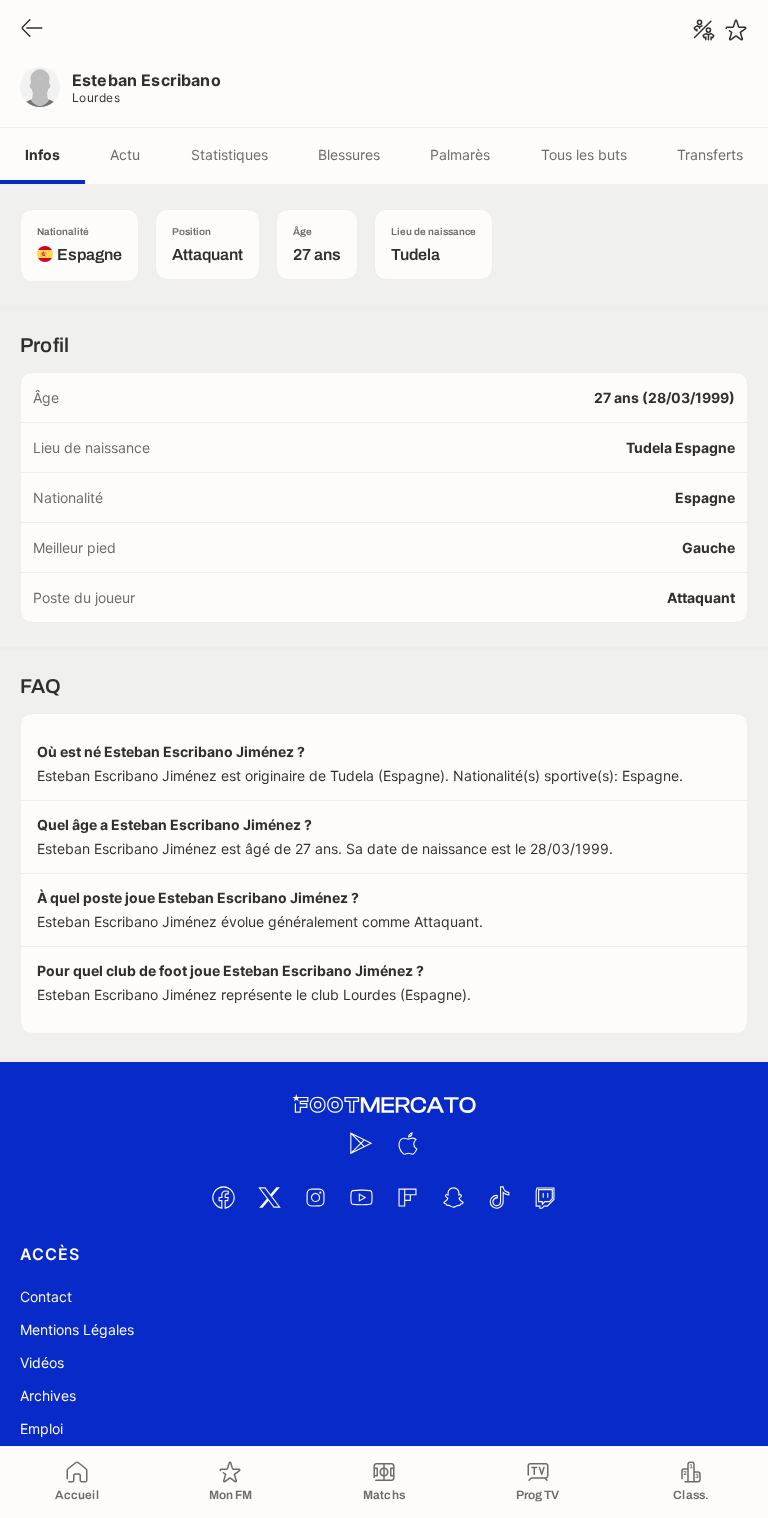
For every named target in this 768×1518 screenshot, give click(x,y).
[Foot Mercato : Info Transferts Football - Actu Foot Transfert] (384, 1105)
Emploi (41, 1428)
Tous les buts (584, 154)
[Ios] (407, 1143)
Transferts (710, 154)
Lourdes (96, 97)
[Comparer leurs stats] (704, 30)
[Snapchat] (453, 1197)
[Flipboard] (407, 1197)
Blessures (349, 154)
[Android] (361, 1143)
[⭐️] (736, 30)
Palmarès (460, 154)
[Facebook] (223, 1197)
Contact (46, 1296)
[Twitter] (269, 1197)
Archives (48, 1395)
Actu (125, 154)
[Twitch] (545, 1197)
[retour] (32, 29)
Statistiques (229, 154)
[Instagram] (315, 1197)
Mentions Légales (77, 1329)
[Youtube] (361, 1197)
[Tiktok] (499, 1197)
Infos (42, 154)
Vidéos (42, 1362)
